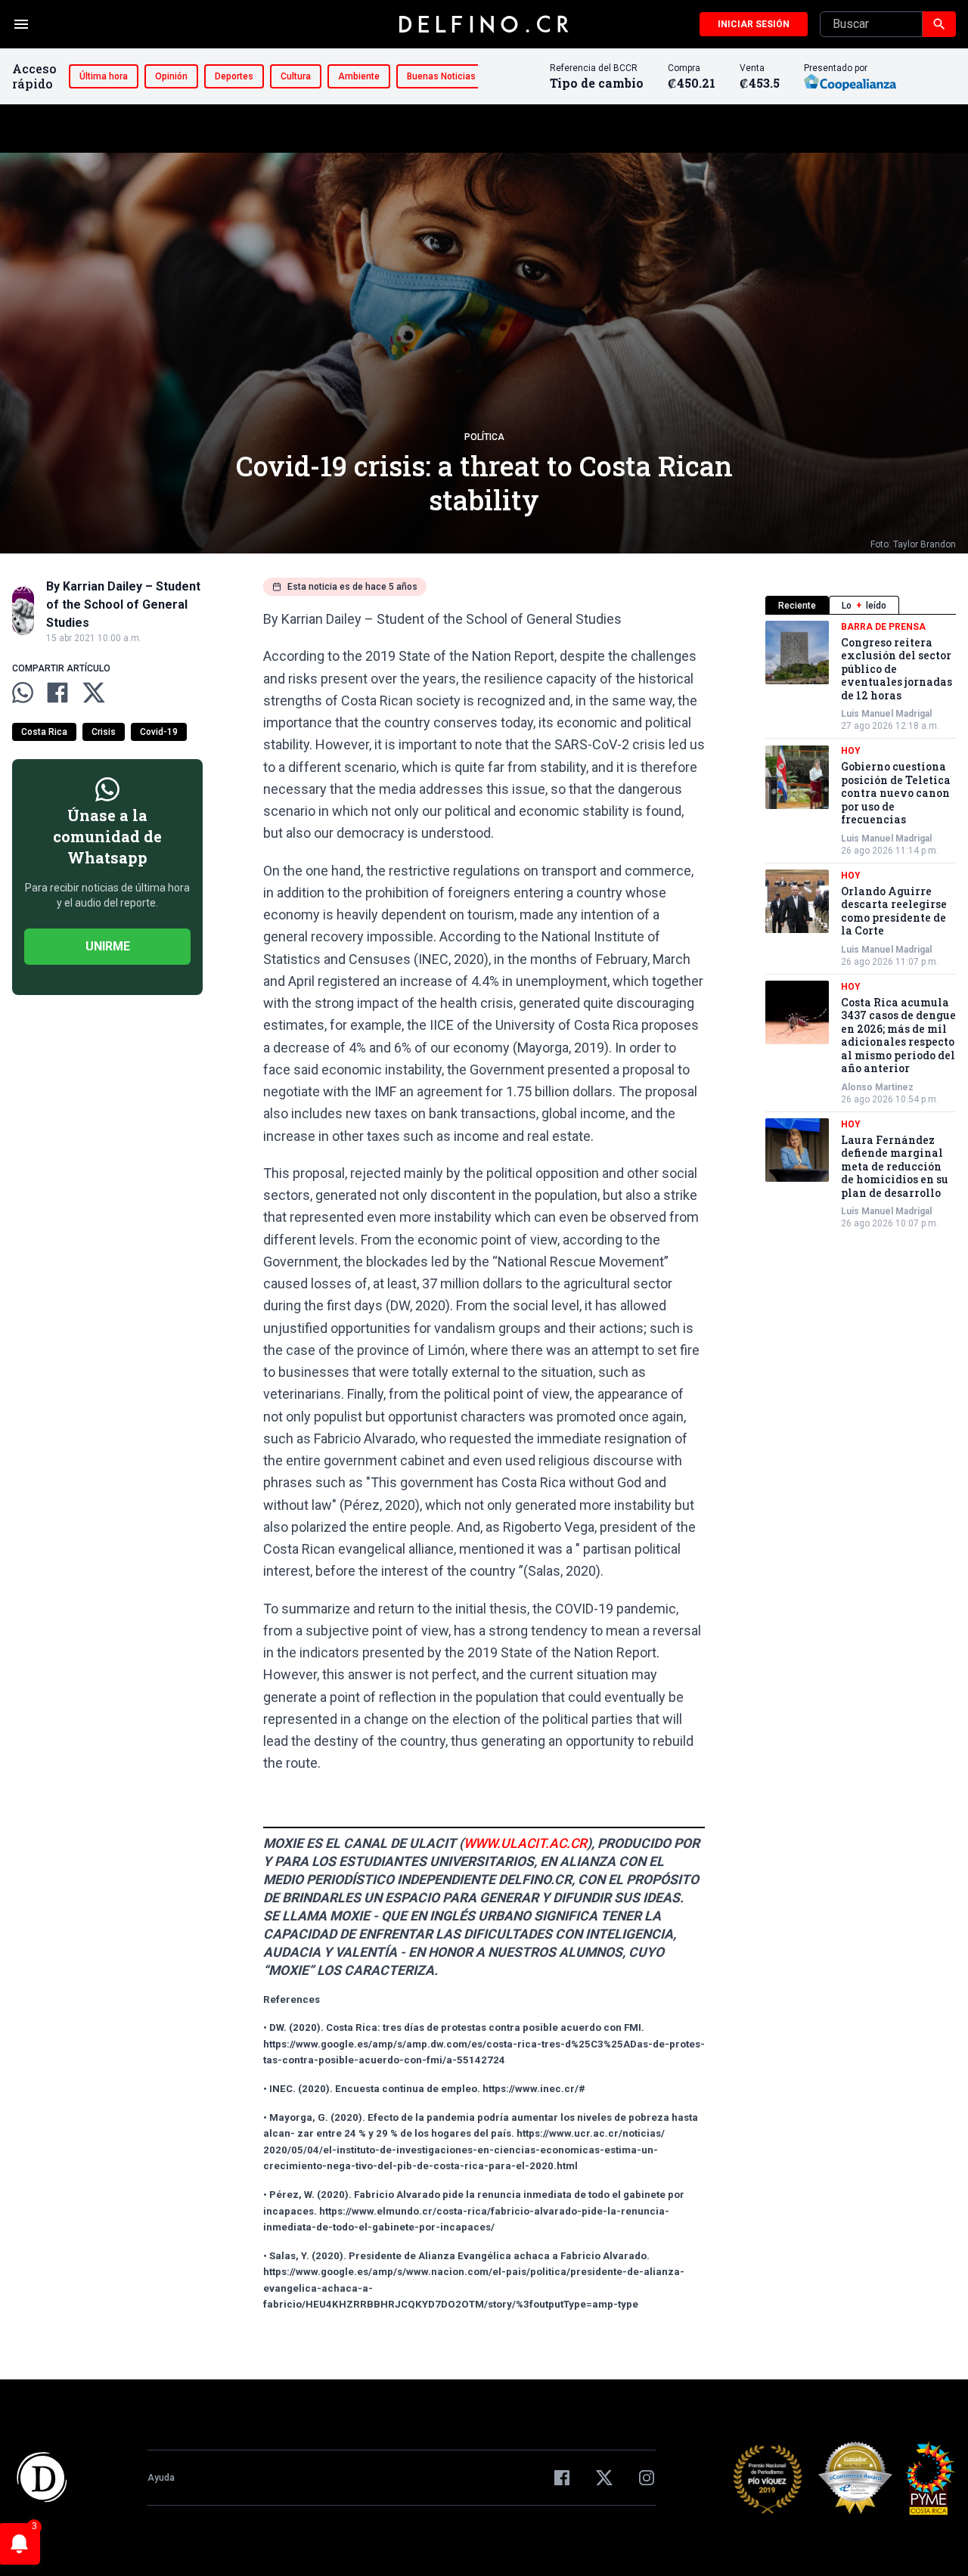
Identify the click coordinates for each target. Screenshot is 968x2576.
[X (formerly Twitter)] (604, 2478)
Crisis (104, 732)
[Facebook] (562, 2478)
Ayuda (161, 2478)
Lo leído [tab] (864, 606)
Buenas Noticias (441, 76)
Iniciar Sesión (754, 24)
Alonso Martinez (877, 1087)
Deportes (234, 76)
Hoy (851, 752)
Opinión (171, 76)
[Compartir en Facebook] (57, 693)
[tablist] (861, 605)
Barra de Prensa (883, 627)
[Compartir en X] (94, 693)
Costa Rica (44, 732)
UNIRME (108, 946)
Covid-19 (159, 732)
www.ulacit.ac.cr (525, 1843)
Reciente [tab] (797, 606)
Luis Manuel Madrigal (886, 715)
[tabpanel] (861, 925)
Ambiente (359, 76)
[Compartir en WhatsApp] (23, 693)
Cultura (296, 76)
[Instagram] (647, 2478)
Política (484, 437)
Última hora (104, 76)
